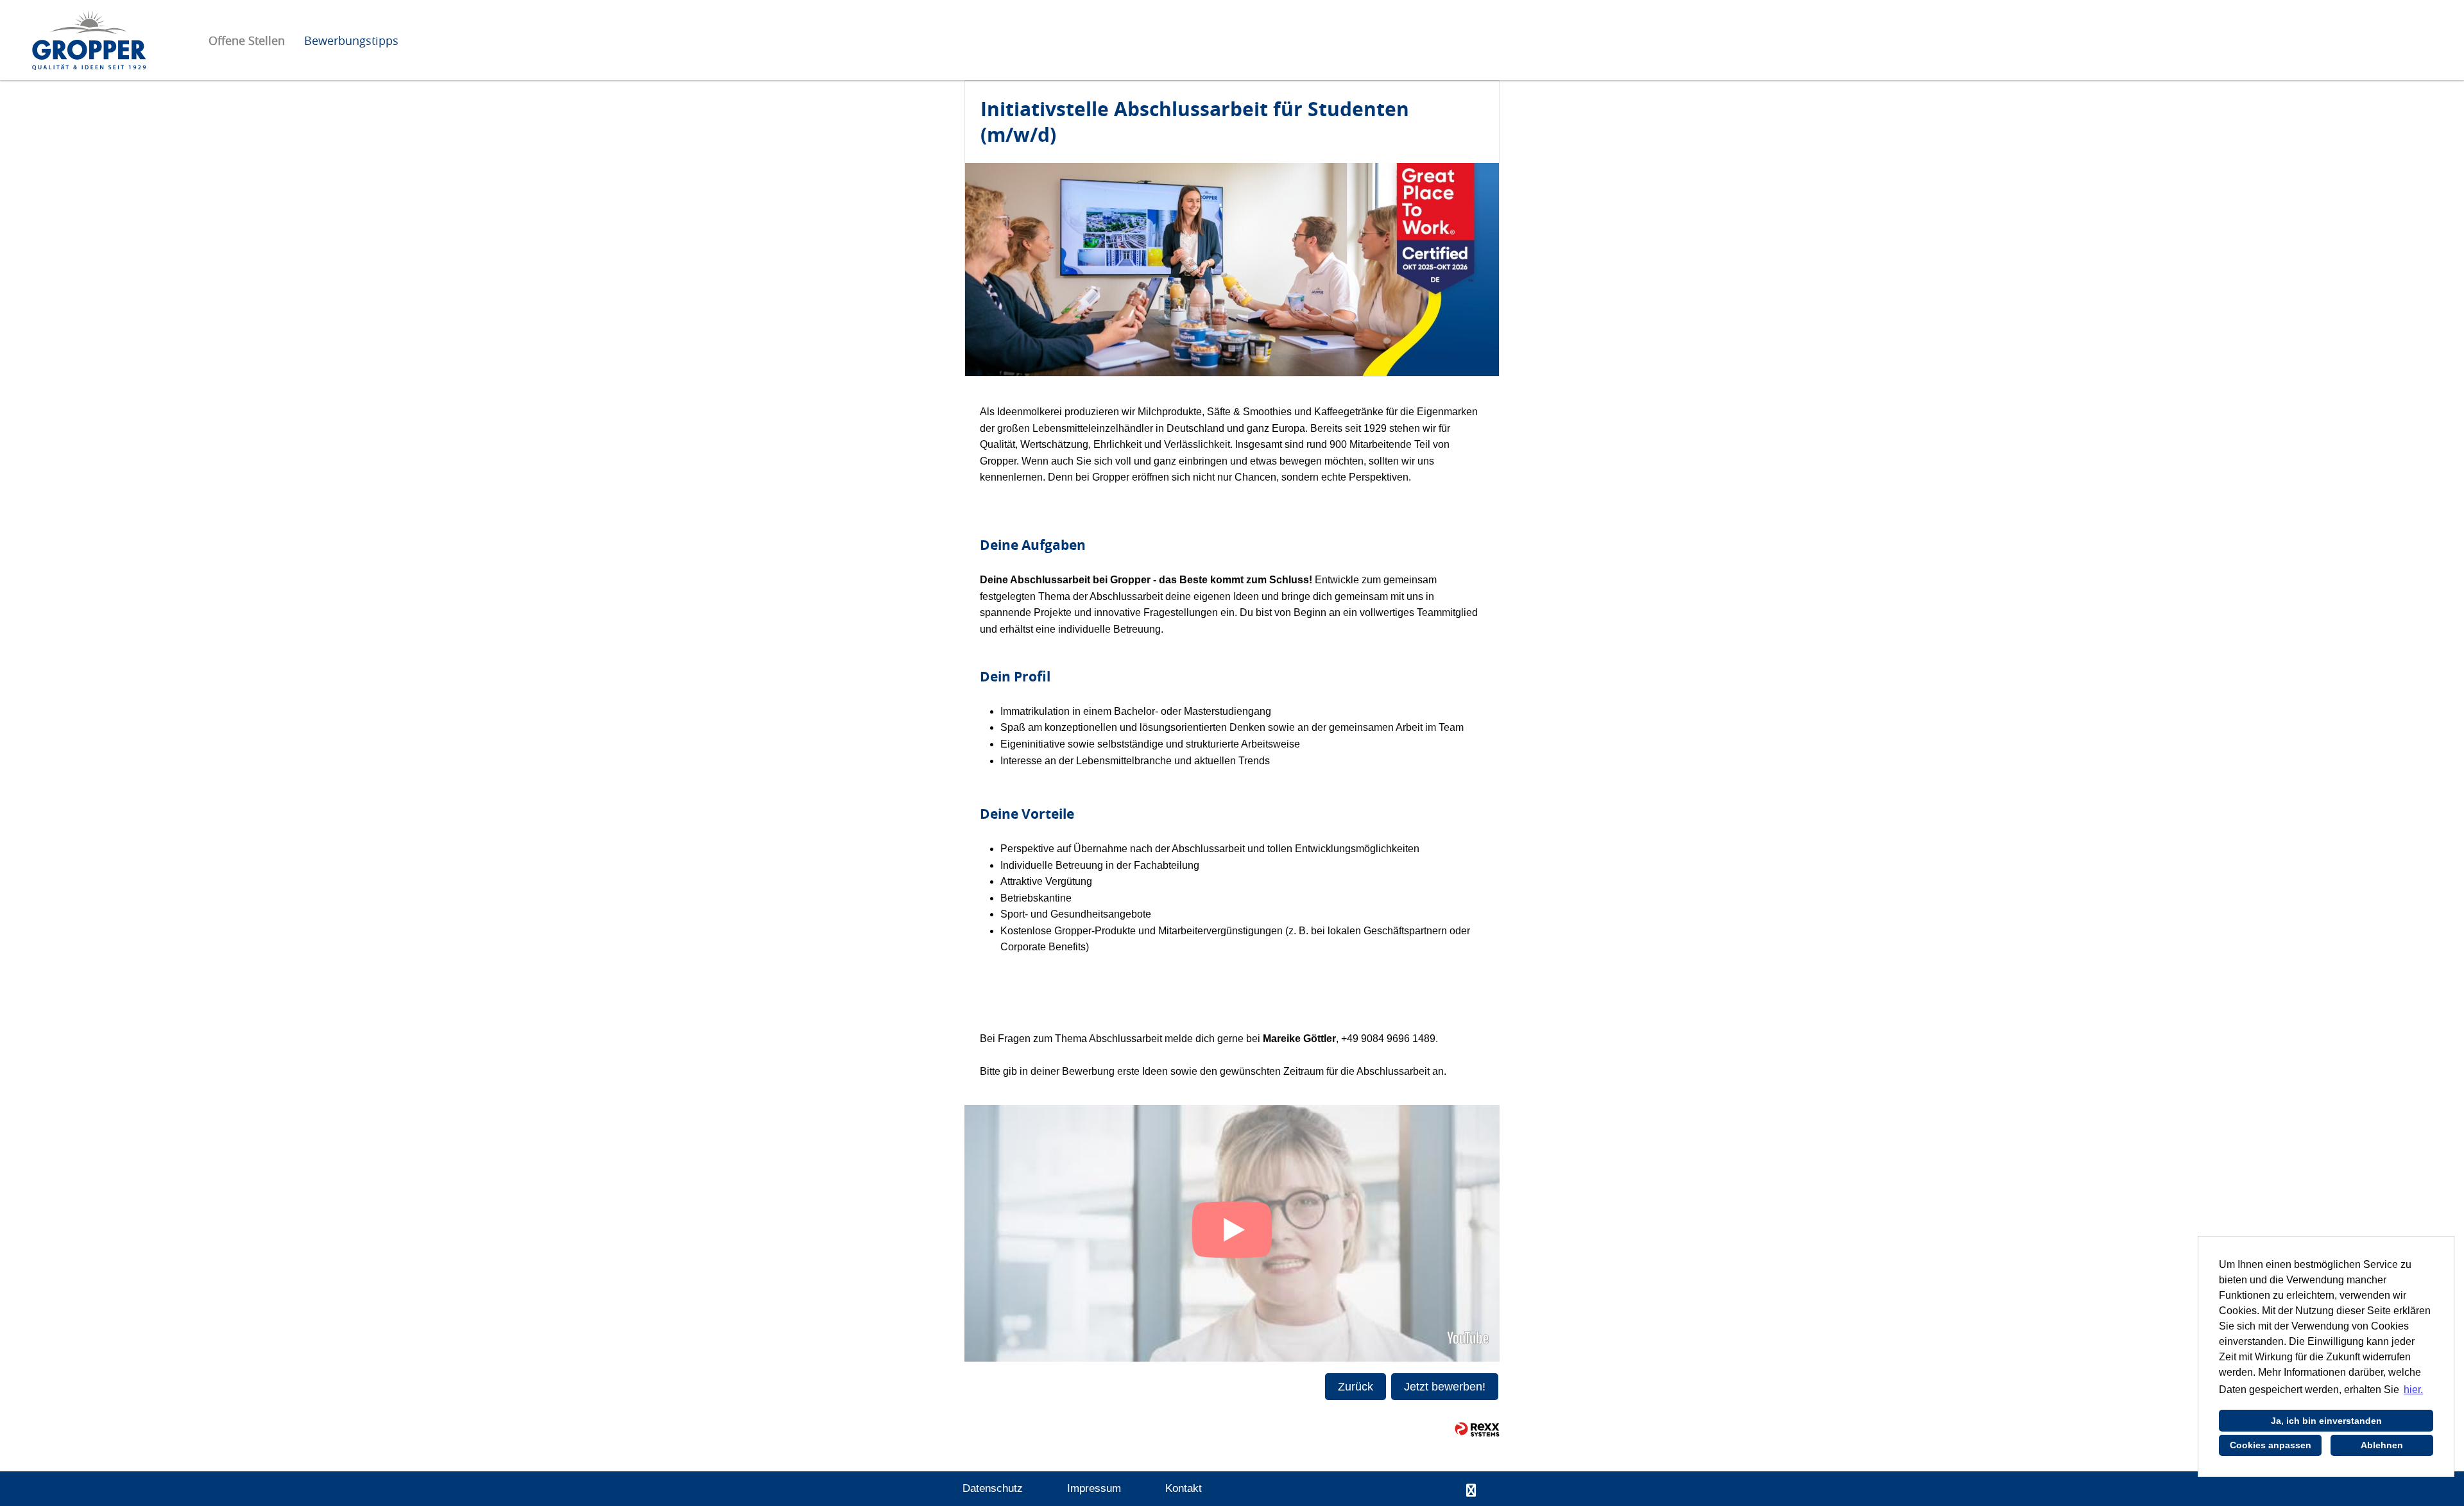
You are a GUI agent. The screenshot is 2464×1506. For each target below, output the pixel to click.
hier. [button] (2413, 1390)
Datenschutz (993, 1488)
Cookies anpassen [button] (2271, 1445)
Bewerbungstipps (351, 40)
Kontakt (1184, 1488)
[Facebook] (1471, 1491)
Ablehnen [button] (2382, 1445)
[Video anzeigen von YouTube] (1232, 1233)
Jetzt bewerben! (1445, 1387)
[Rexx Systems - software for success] (1477, 1429)
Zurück (1356, 1387)
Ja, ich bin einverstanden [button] (2326, 1421)
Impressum (1094, 1488)
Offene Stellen (247, 40)
